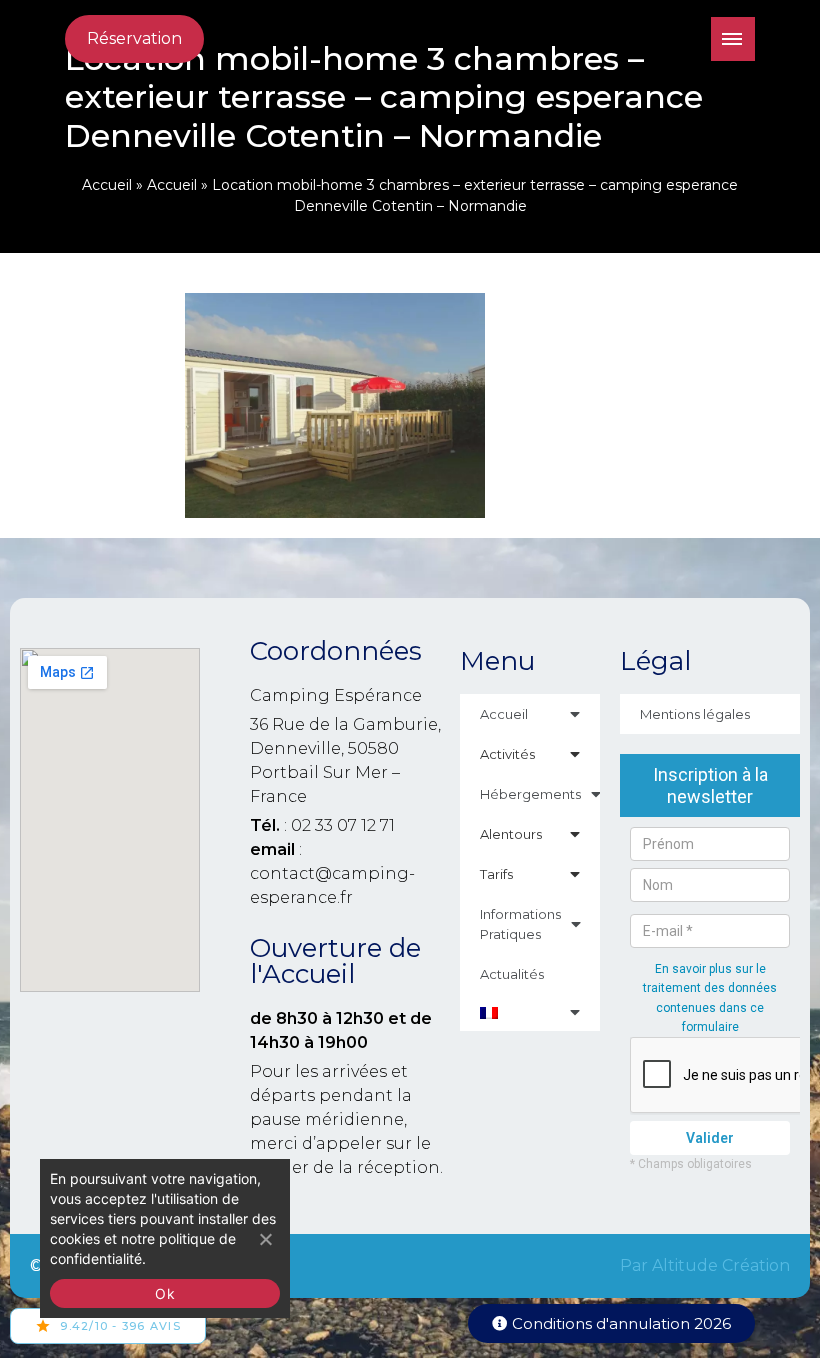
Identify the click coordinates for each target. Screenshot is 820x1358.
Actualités (512, 974)
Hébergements (530, 794)
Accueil (107, 185)
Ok (165, 1293)
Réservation (134, 38)
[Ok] (265, 1239)
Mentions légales (695, 714)
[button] (611, 1323)
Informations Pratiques (520, 924)
